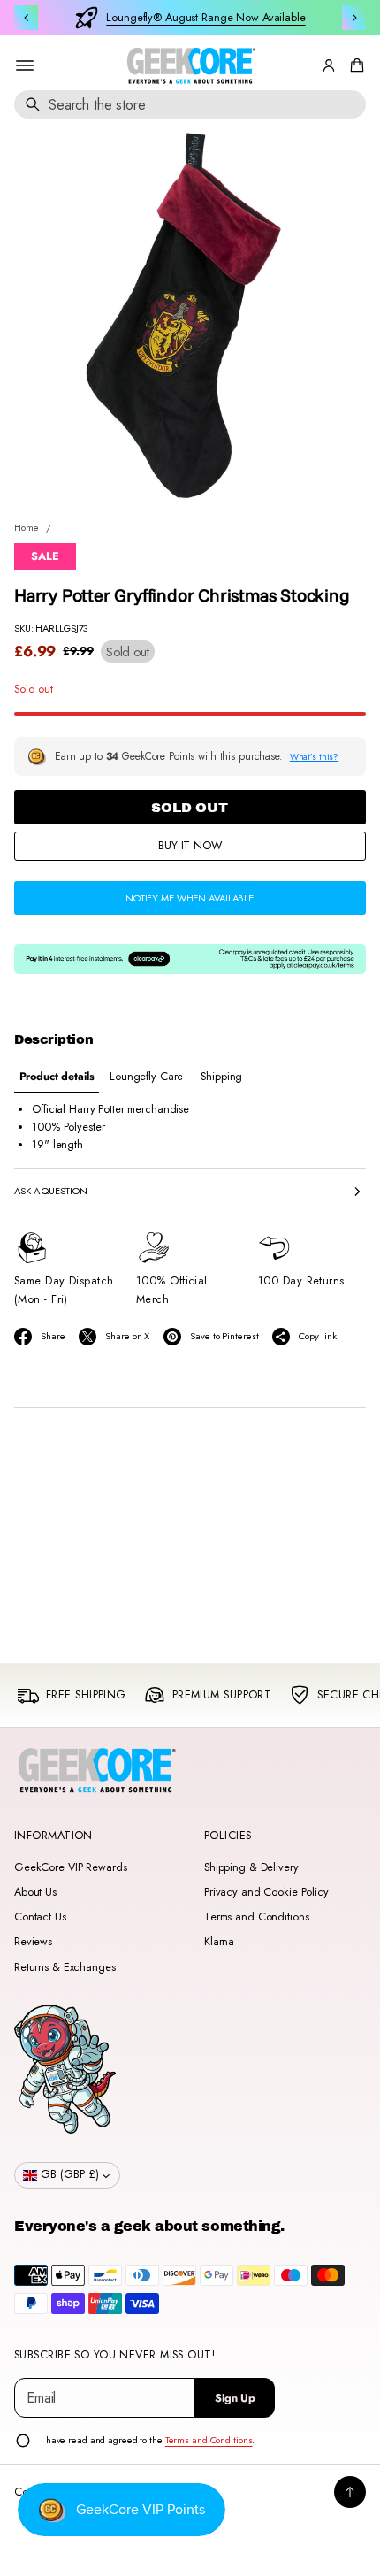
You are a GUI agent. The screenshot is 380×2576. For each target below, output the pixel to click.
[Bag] (354, 65)
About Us (35, 1892)
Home (27, 527)
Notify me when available (190, 898)
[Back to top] (350, 2492)
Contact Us (40, 1917)
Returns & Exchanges (65, 1967)
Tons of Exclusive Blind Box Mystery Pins (206, 18)
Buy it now (190, 846)
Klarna (219, 1942)
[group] (57, 1077)
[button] (354, 65)
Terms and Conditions (256, 1917)
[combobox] (190, 104)
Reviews (33, 1942)
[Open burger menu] (25, 65)
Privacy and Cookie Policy (266, 1892)
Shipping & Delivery (251, 1867)
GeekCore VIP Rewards (70, 1867)
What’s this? (315, 757)
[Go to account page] (329, 65)
